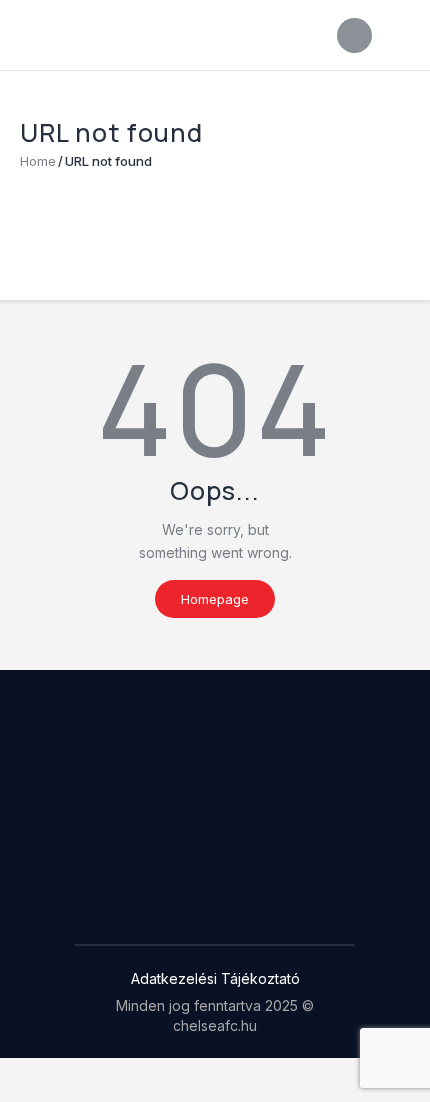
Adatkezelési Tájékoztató (215, 978)
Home (38, 161)
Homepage (215, 599)
